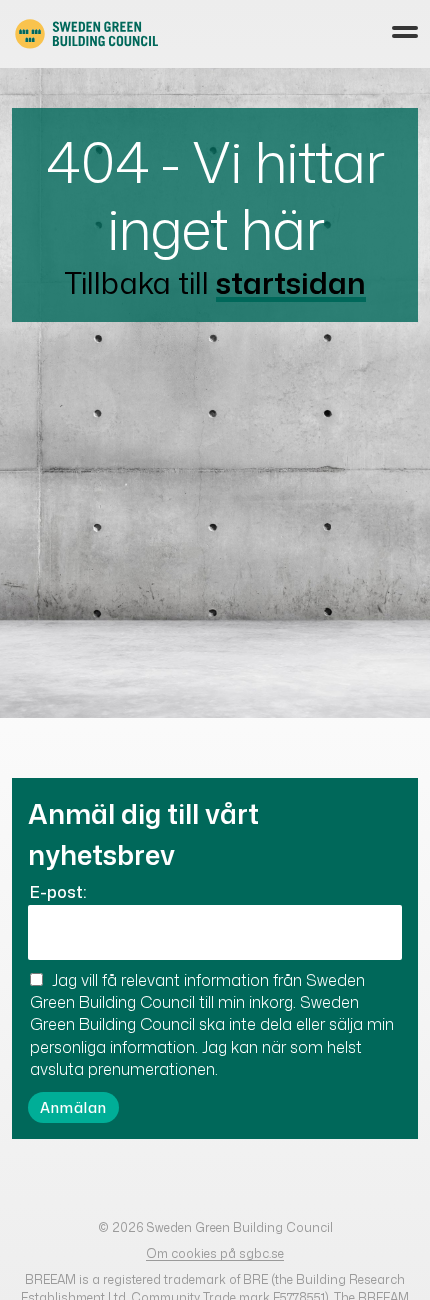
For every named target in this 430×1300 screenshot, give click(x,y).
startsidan (291, 282)
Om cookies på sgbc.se (215, 1253)
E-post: (58, 892)
